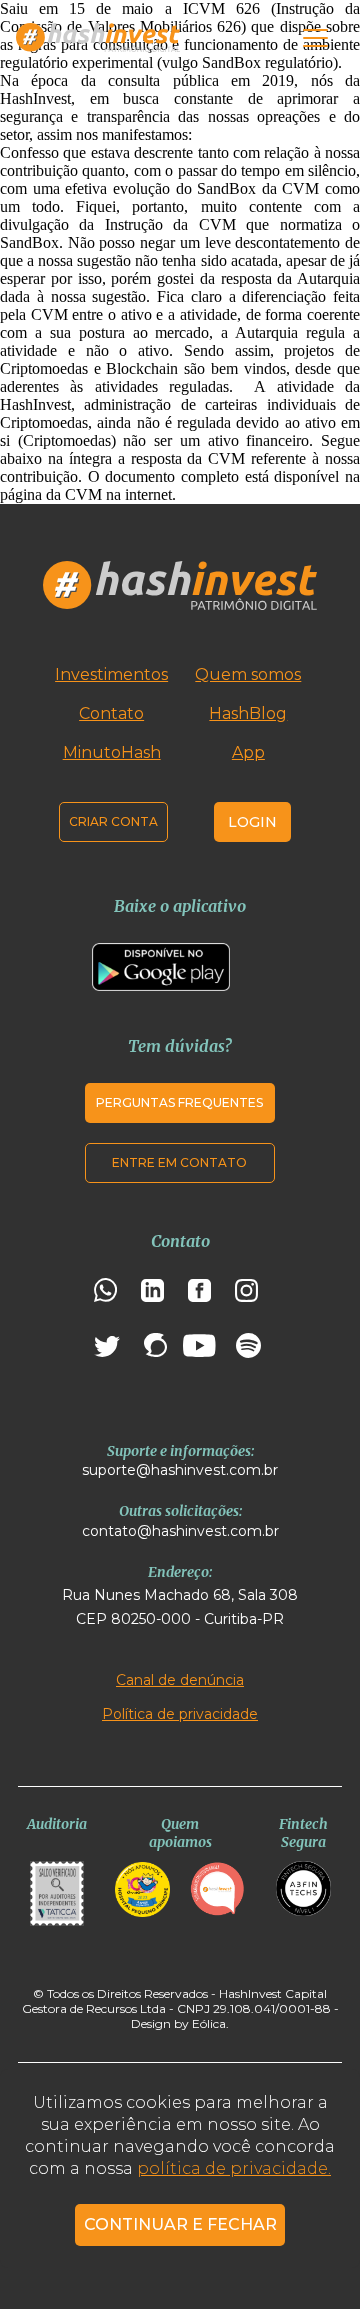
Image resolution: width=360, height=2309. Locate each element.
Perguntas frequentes (179, 1102)
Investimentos (111, 674)
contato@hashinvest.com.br (180, 1531)
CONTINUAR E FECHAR (180, 2224)
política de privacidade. (234, 2168)
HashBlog (248, 713)
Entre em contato (179, 1162)
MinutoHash (112, 752)
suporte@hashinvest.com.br (180, 1470)
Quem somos (248, 674)
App (248, 752)
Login (252, 822)
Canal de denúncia (180, 1680)
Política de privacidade (180, 1714)
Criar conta (113, 821)
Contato (111, 713)
